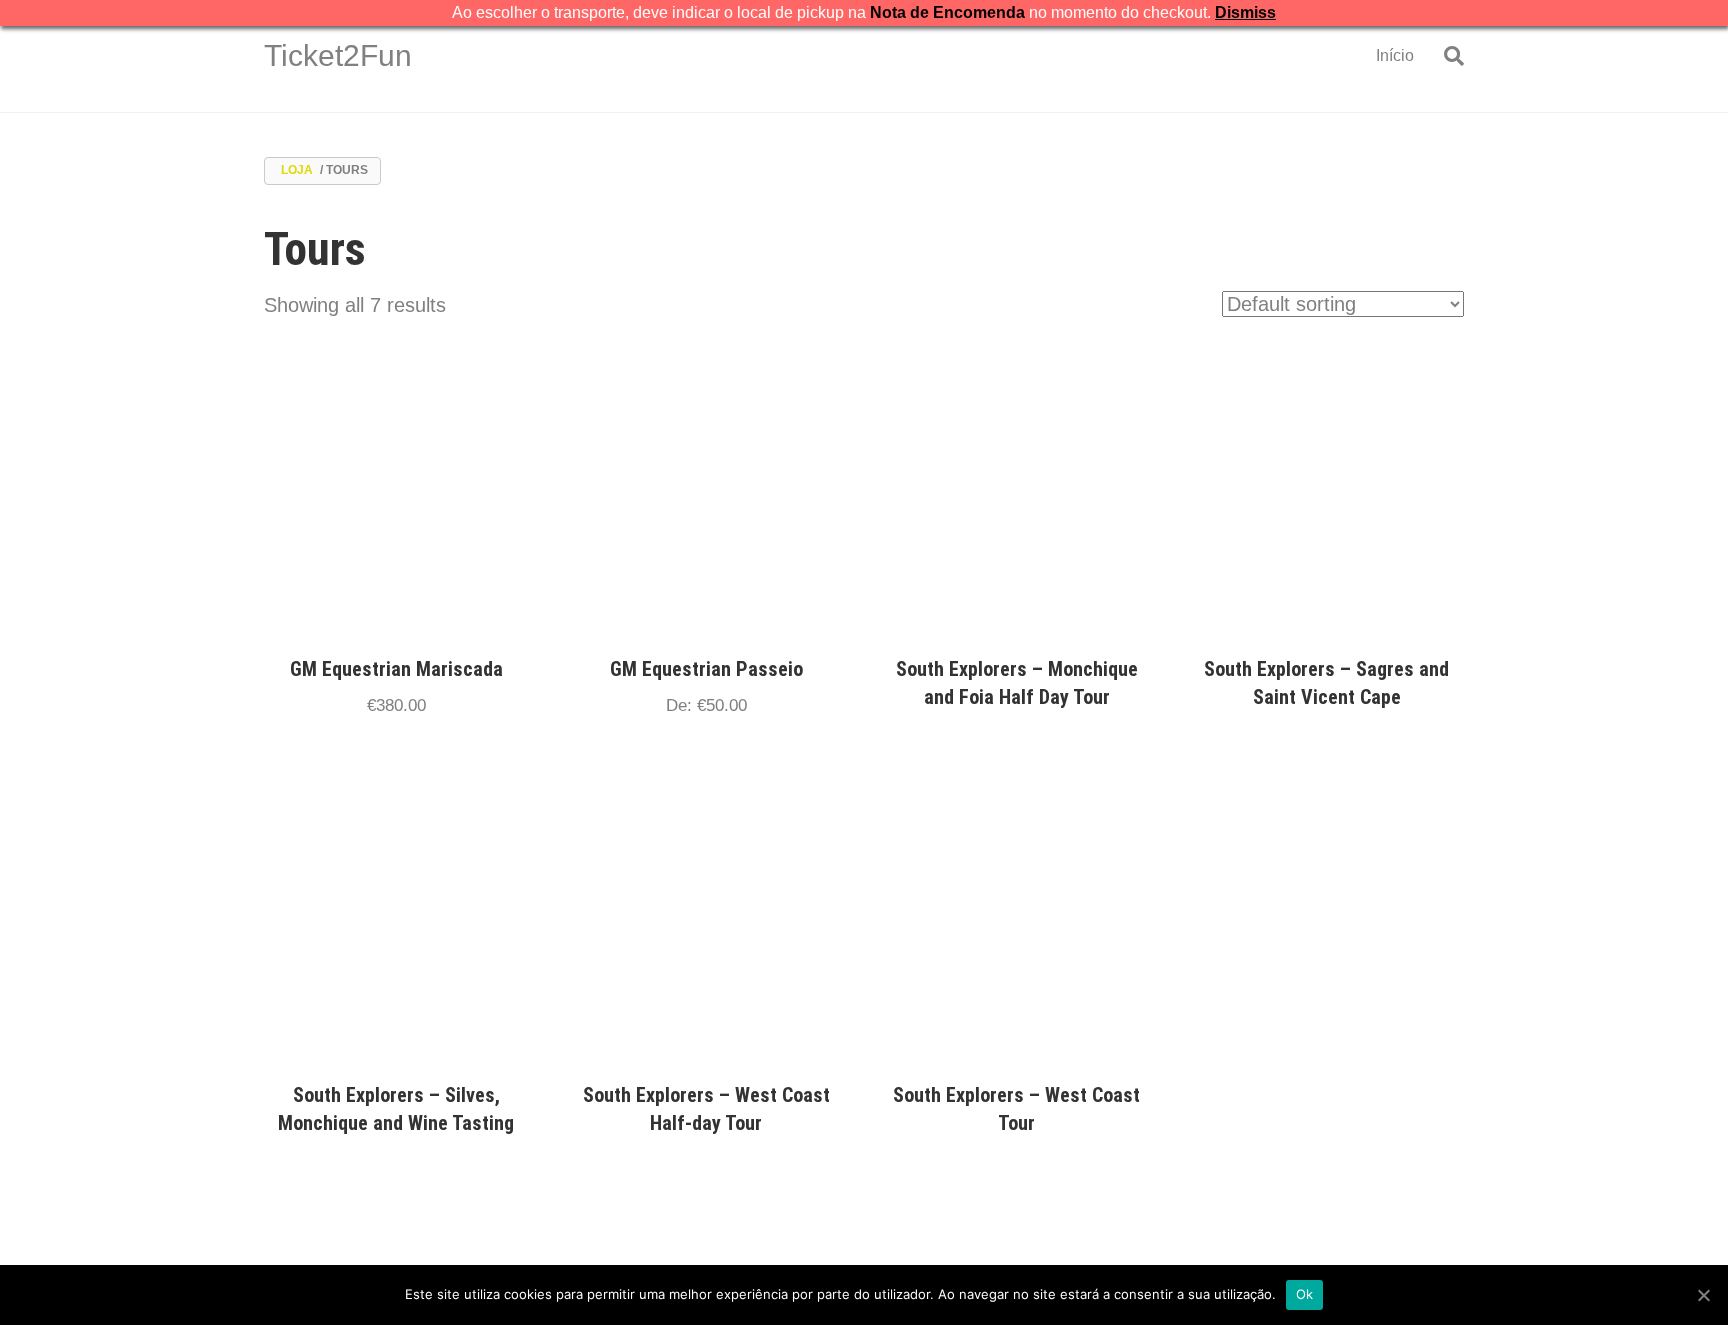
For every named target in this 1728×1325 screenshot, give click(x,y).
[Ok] (1703, 1295)
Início (1395, 55)
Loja (297, 170)
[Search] (1446, 56)
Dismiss (1245, 12)
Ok (1305, 1294)
